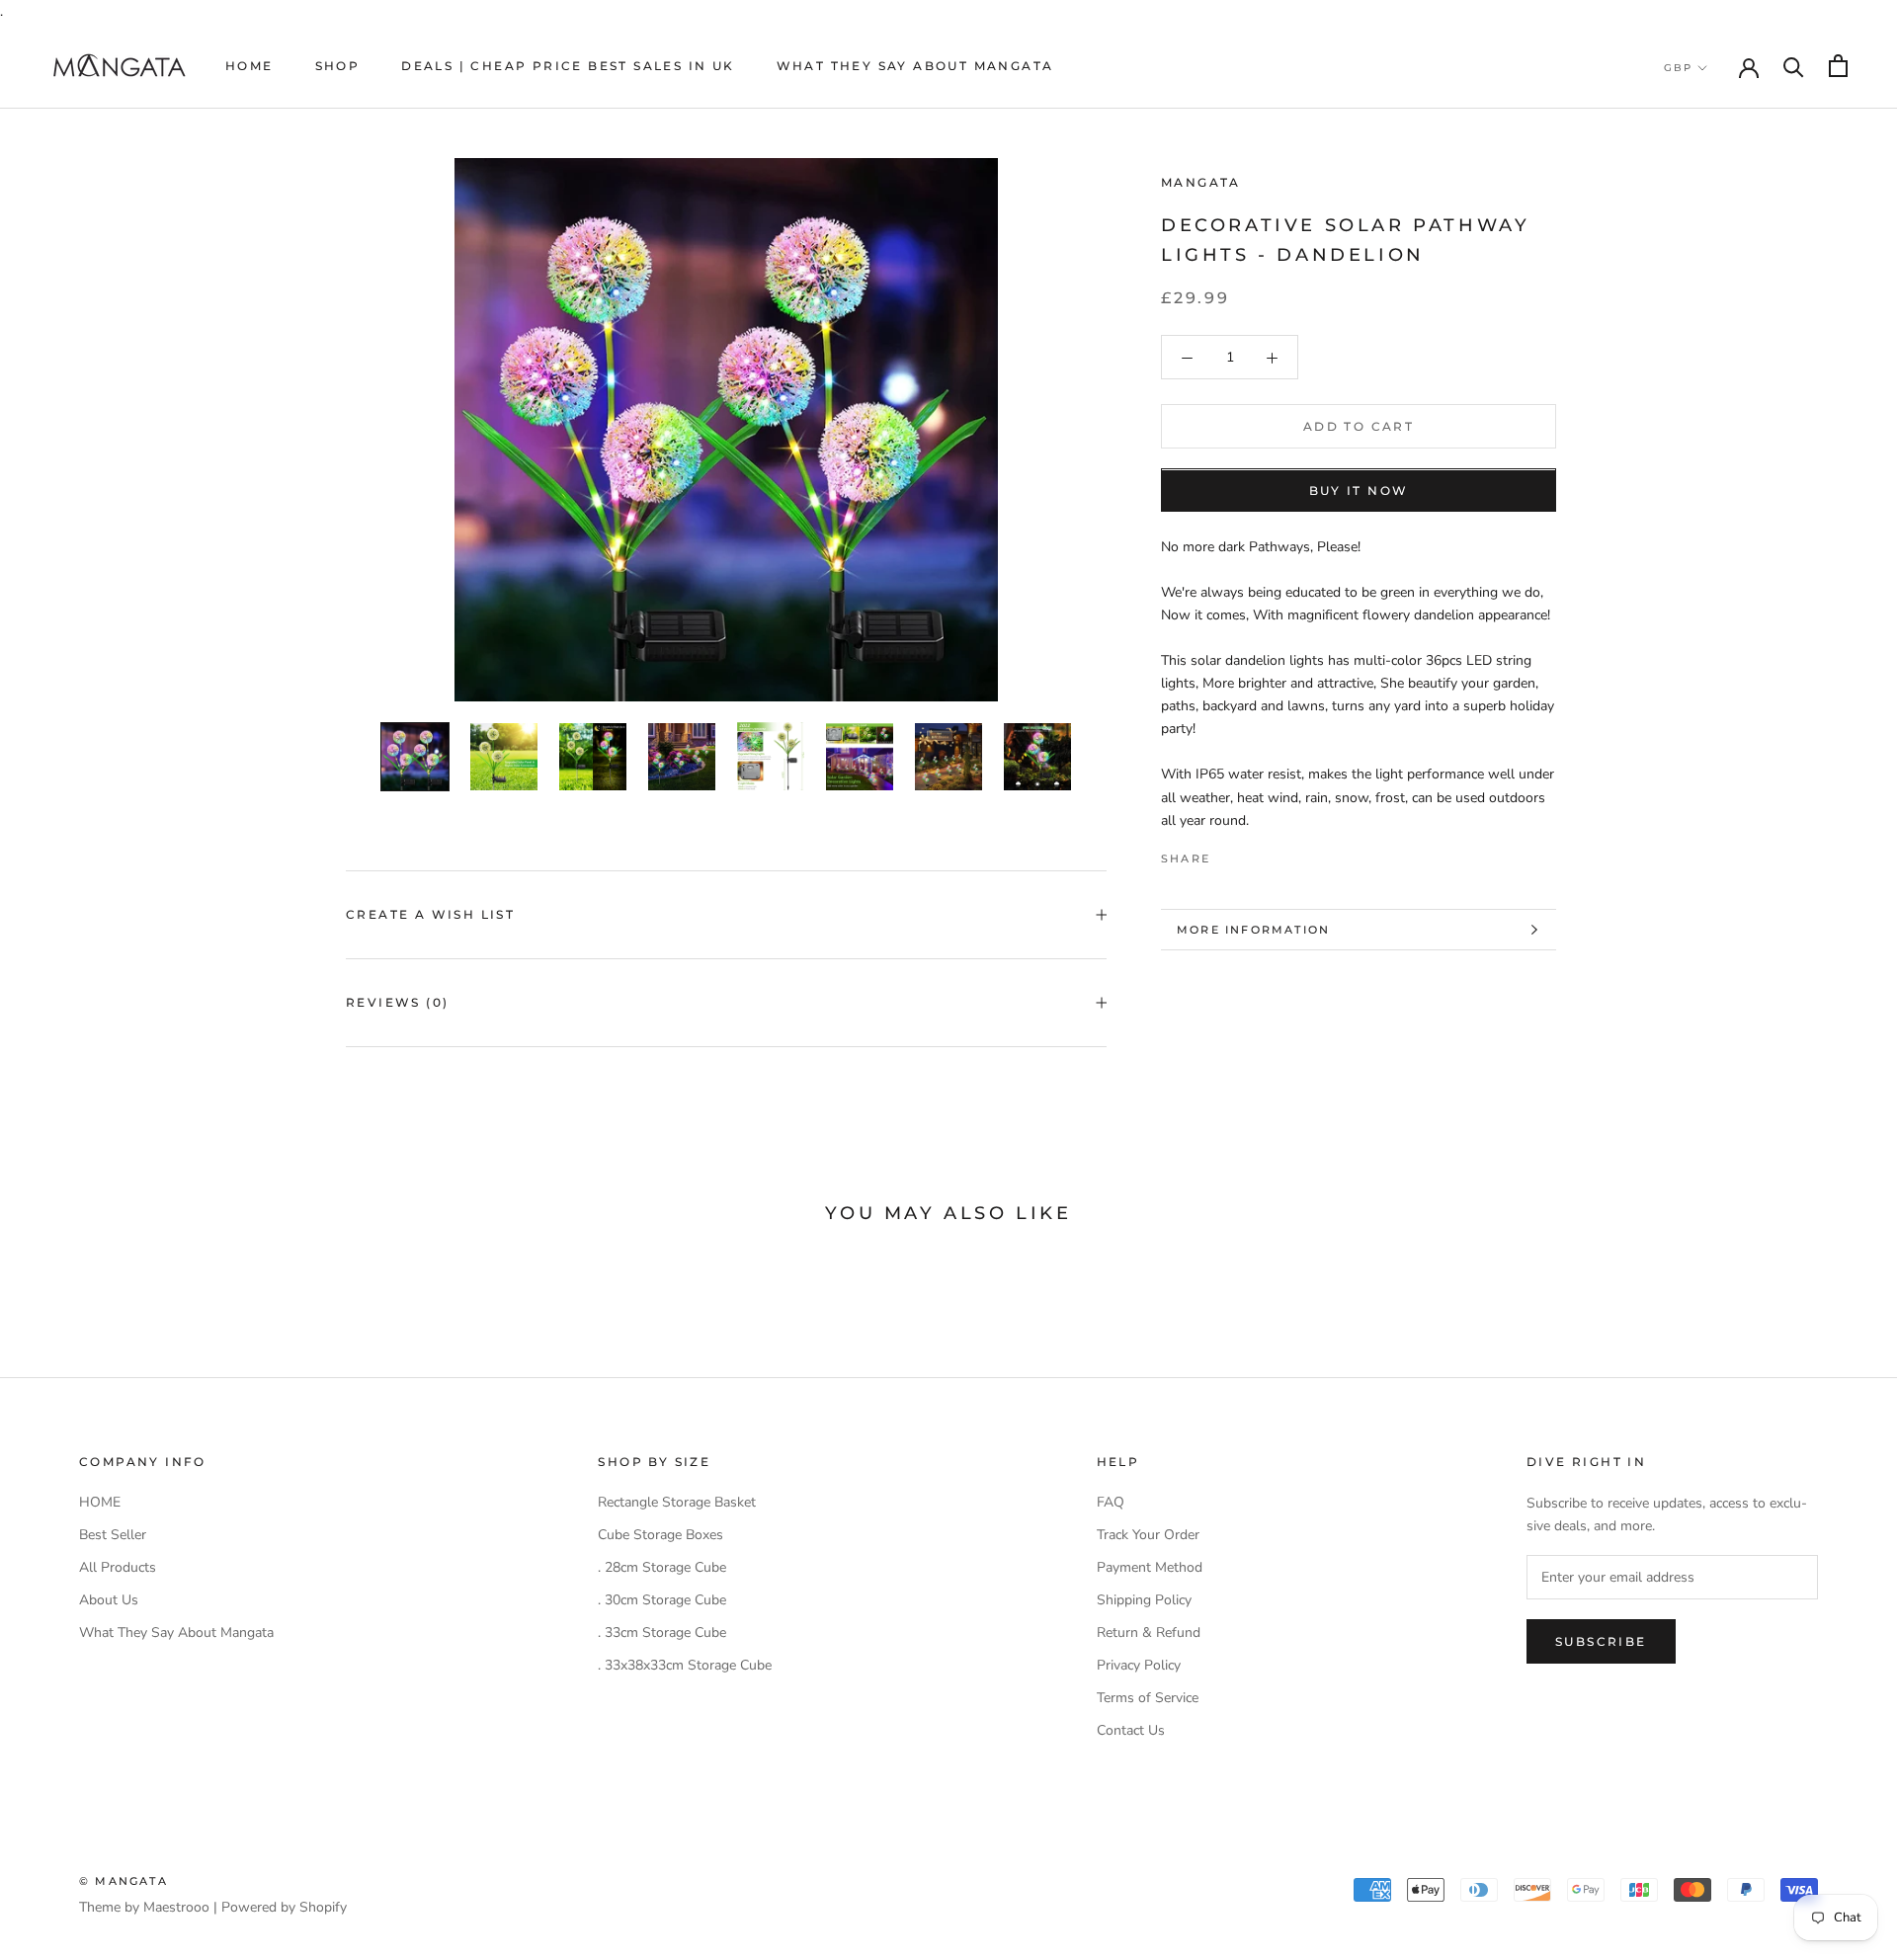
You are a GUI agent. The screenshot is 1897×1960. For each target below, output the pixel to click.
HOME (249, 66)
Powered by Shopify (284, 1907)
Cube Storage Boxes (660, 1535)
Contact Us (1131, 1730)
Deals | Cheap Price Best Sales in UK (568, 66)
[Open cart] (1838, 66)
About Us (109, 1600)
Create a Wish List (430, 914)
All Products (118, 1567)
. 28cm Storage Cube (662, 1567)
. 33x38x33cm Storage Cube (685, 1665)
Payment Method (1150, 1567)
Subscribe (1601, 1641)
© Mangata (124, 1881)
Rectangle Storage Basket (677, 1502)
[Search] (1794, 66)
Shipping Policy (1144, 1600)
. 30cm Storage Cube (662, 1600)
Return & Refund (1149, 1633)
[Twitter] (1255, 854)
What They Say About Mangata (915, 66)
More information (1253, 930)
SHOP (338, 66)
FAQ (1111, 1502)
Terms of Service (1148, 1698)
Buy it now (1359, 491)
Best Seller (113, 1535)
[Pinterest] (1280, 854)
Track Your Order (1148, 1535)
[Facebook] (1229, 854)
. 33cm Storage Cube (662, 1633)
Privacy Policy (1139, 1665)
